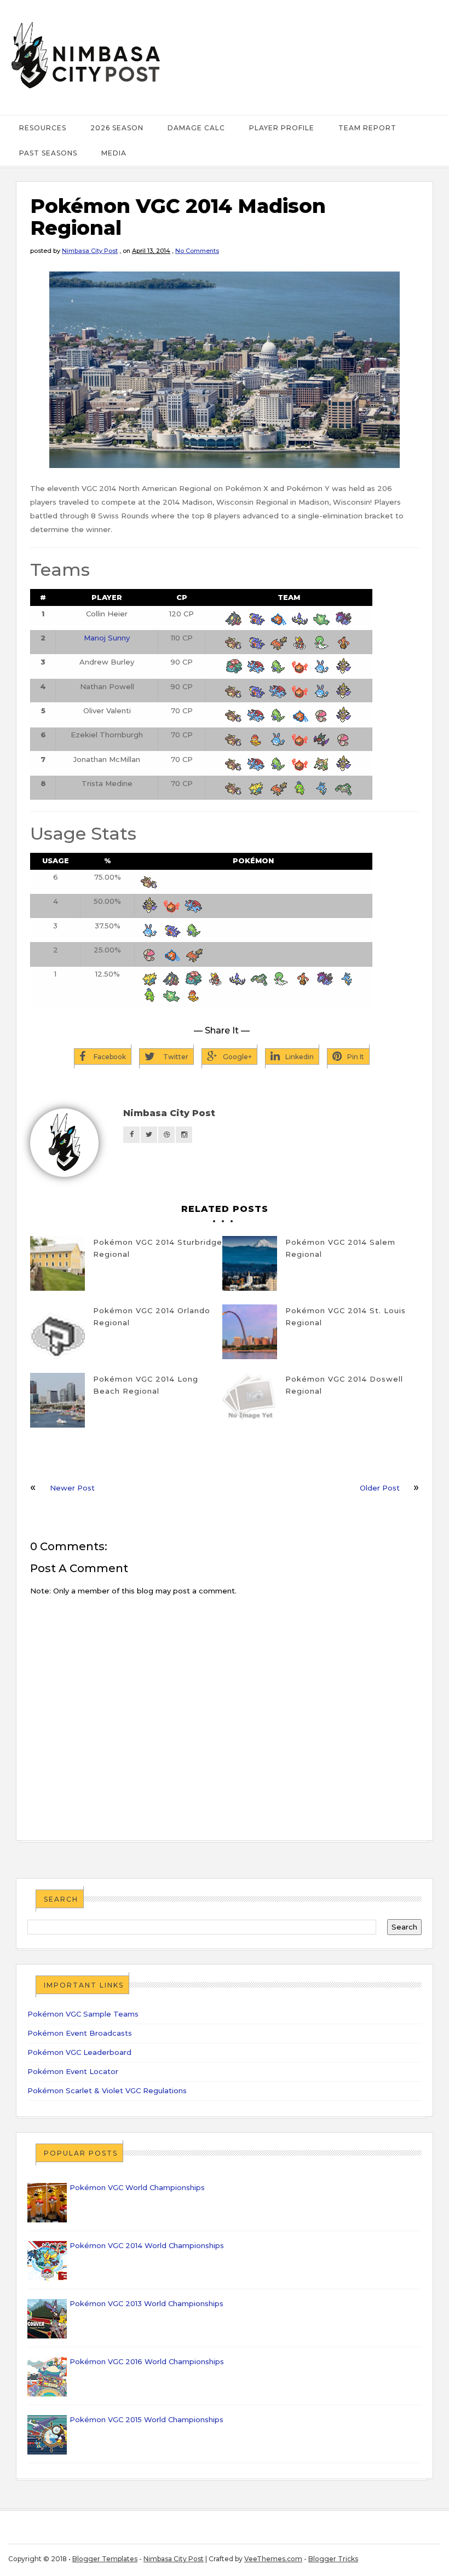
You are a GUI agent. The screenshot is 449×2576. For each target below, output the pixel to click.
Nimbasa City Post (90, 251)
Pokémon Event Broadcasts (80, 2033)
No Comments (197, 251)
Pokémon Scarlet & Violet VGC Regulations (107, 2090)
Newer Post (72, 1488)
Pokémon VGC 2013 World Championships (146, 2303)
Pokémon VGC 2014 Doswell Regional (344, 1385)
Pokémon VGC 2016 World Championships (147, 2361)
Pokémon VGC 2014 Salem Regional (340, 1248)
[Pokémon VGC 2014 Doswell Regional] (250, 1400)
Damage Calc (196, 128)
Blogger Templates (105, 2559)
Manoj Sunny (107, 638)
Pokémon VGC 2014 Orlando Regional (152, 1316)
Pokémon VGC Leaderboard (79, 2052)
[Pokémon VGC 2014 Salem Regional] (250, 1263)
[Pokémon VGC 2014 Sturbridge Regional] (57, 1263)
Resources (43, 128)
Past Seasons (48, 153)
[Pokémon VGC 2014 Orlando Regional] (57, 1332)
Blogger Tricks (333, 2559)
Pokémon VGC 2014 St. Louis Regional (346, 1316)
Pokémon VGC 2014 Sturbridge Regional (158, 1248)
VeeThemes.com (273, 2559)
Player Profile (282, 128)
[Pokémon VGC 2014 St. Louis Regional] (250, 1332)
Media (114, 153)
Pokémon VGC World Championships (137, 2187)
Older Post (380, 1488)
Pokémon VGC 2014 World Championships (147, 2245)
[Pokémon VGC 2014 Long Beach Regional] (57, 1400)
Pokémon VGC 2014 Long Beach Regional (146, 1385)
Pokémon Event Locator (73, 2071)
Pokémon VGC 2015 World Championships (146, 2419)
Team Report (367, 128)
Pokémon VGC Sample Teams (83, 2014)
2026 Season (117, 128)
